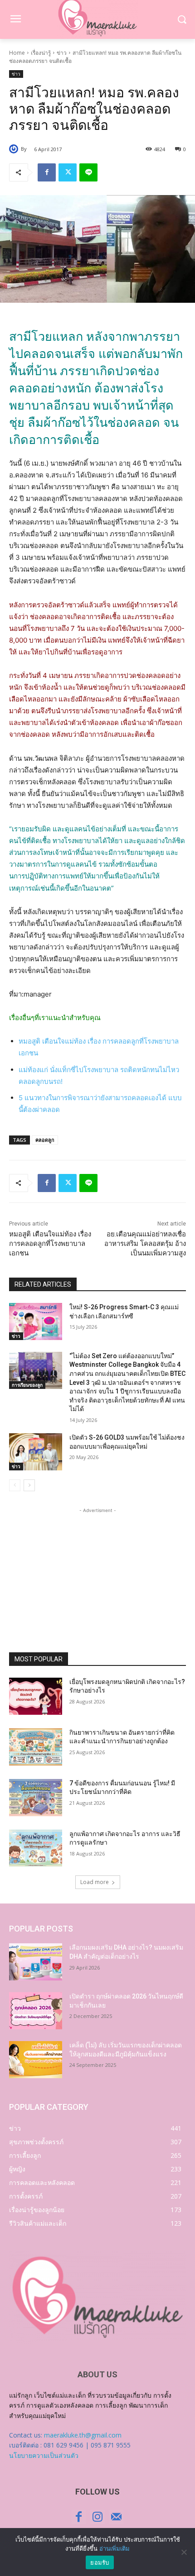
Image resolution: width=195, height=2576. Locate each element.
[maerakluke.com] (97, 2297)
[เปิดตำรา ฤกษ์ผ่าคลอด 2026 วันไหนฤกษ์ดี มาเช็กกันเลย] (36, 2011)
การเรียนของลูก (27, 1385)
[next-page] (29, 1485)
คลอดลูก (45, 1140)
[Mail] (116, 2517)
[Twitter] (68, 172)
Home (17, 53)
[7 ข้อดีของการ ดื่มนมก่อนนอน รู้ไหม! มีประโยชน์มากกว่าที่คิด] (36, 1798)
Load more (95, 1882)
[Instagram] (97, 2517)
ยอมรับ (100, 2562)
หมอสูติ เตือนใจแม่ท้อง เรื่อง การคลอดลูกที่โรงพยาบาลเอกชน (50, 1244)
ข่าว (62, 53)
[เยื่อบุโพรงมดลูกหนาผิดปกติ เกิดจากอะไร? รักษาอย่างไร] (36, 1696)
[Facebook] (47, 172)
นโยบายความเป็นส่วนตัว (44, 2455)
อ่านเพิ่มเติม (115, 2548)
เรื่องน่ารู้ (41, 53)
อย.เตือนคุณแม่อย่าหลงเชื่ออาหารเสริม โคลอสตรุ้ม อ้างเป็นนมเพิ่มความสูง (145, 1244)
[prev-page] (15, 1485)
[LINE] (88, 172)
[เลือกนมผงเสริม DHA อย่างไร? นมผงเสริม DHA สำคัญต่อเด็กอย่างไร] (36, 1962)
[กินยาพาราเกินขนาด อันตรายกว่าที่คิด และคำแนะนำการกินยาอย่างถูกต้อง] (36, 1747)
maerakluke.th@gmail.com (83, 2435)
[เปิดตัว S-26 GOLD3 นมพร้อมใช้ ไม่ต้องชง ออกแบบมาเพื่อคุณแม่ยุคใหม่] (36, 1452)
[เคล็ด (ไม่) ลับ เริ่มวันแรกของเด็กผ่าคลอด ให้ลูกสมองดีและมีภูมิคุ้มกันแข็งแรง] (36, 2060)
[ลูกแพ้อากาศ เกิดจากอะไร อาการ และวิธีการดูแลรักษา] (36, 1848)
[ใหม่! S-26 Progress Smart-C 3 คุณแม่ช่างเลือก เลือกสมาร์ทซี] (36, 1321)
